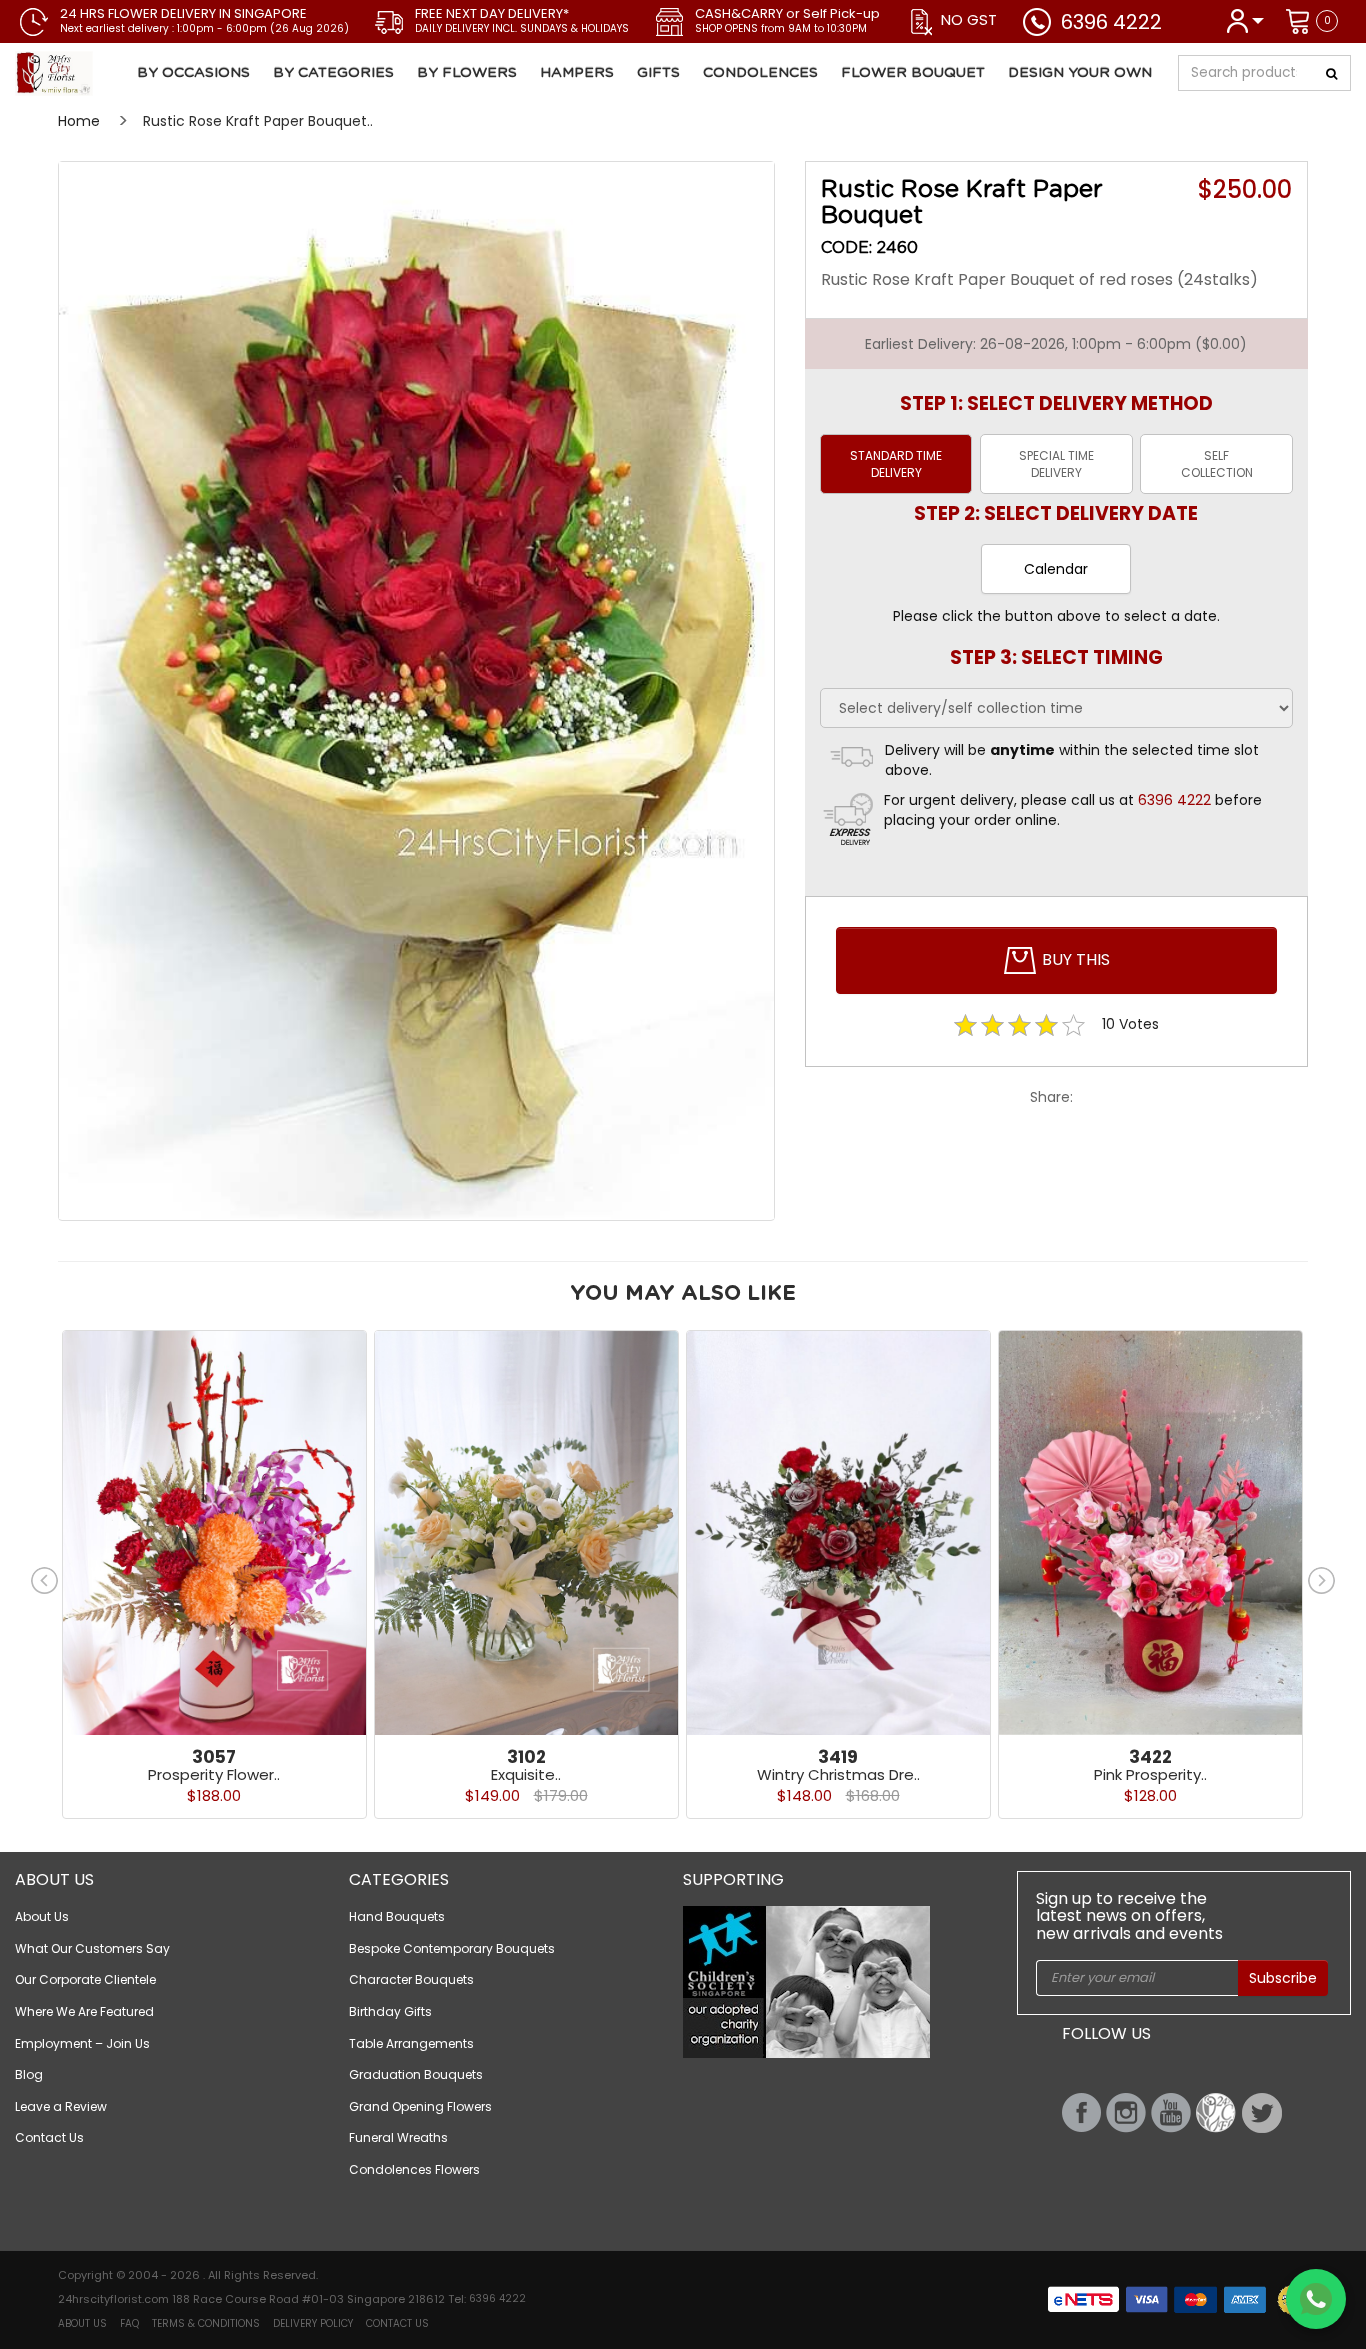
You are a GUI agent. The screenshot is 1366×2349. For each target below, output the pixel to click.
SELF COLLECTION (1217, 464)
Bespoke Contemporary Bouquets (452, 1948)
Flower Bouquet (913, 73)
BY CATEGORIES (333, 73)
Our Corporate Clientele (85, 1979)
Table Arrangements (411, 2043)
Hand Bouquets (397, 1916)
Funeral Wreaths (398, 2137)
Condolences (760, 73)
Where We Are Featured (84, 2011)
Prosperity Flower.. (214, 1774)
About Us (42, 1916)
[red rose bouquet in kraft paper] (416, 691)
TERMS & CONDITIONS (206, 2323)
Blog (29, 2074)
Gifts (658, 73)
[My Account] (1244, 19)
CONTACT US (397, 2323)
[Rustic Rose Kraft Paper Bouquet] (127, 73)
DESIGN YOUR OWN (1080, 73)
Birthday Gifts (390, 2011)
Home (79, 121)
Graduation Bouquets (416, 2074)
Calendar (1056, 569)
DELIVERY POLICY (313, 2323)
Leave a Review (61, 2106)
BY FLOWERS (467, 73)
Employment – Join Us (82, 2043)
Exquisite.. (526, 1774)
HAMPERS (577, 73)
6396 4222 (1111, 22)
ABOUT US (82, 2323)
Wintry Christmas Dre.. (838, 1774)
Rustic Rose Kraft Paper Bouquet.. (258, 121)
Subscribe (1283, 1978)
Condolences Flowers (414, 2169)
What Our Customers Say (92, 1948)
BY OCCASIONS (193, 73)
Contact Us (49, 2137)
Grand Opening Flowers (420, 2106)
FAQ (129, 2323)
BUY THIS (1074, 959)
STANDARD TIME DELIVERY (896, 464)
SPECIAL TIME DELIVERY (1056, 464)
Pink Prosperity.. (1150, 1774)
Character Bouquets (411, 1979)
